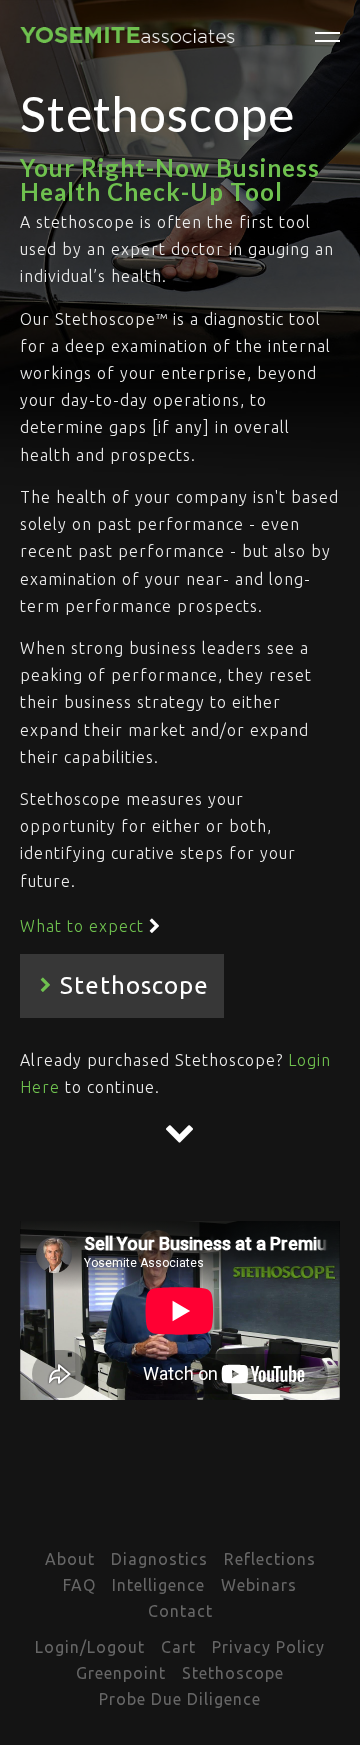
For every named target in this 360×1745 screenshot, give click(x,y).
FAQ (79, 1585)
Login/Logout (90, 1647)
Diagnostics (159, 1559)
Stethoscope (233, 1673)
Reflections (270, 1559)
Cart (178, 1647)
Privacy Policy (268, 1647)
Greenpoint (121, 1673)
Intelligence (158, 1585)
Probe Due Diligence (180, 1699)
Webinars (259, 1585)
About (70, 1559)
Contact (180, 1611)
